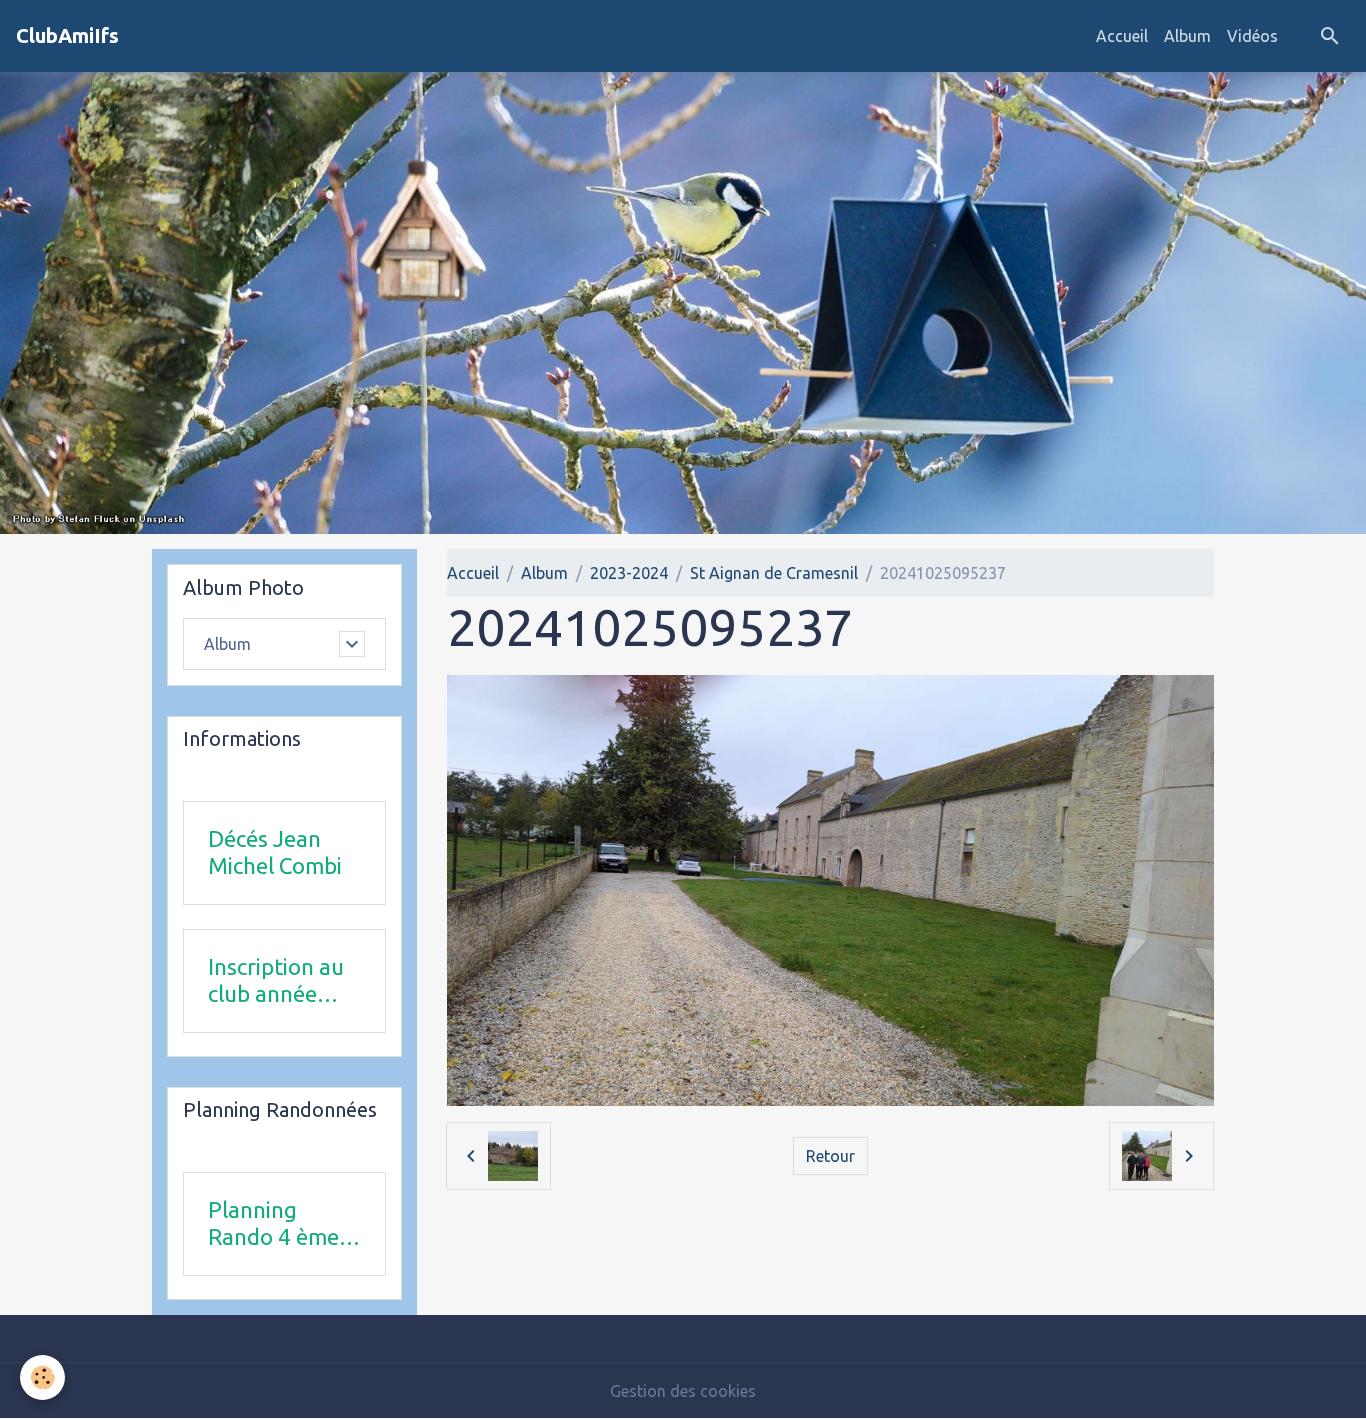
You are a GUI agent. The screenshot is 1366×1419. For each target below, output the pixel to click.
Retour (830, 1156)
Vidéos (1252, 36)
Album (1187, 36)
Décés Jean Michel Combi (275, 852)
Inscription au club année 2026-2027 (276, 981)
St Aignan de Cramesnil (774, 573)
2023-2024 (629, 573)
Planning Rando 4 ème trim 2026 (273, 1224)
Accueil (1122, 36)
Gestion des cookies (683, 1391)
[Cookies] (42, 1377)
